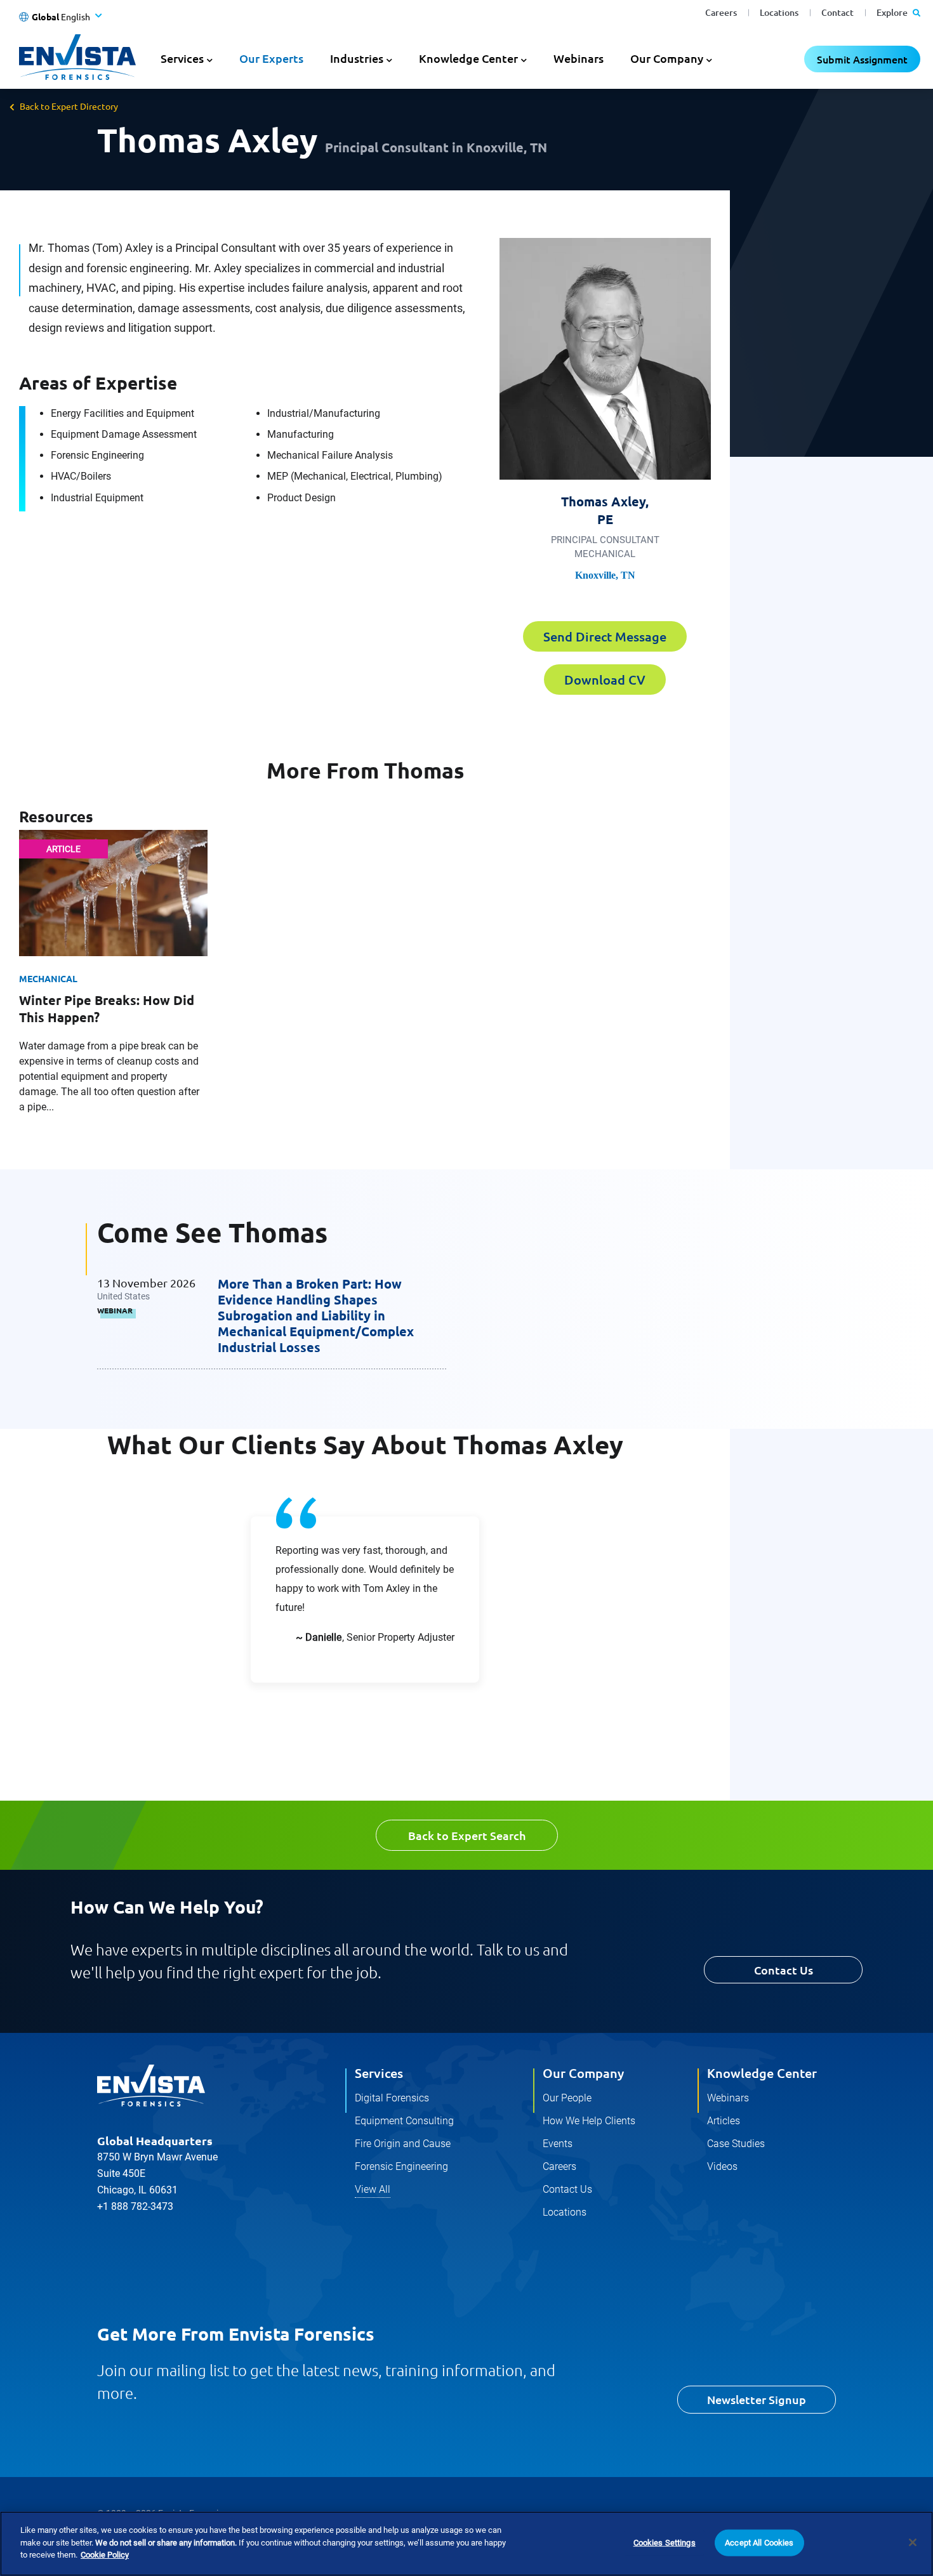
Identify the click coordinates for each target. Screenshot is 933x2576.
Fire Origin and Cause (403, 2144)
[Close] (913, 2542)
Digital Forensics (392, 2098)
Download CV (605, 680)
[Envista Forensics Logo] (151, 2086)
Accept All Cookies (759, 2543)
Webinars (579, 58)
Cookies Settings (665, 2543)
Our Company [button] (667, 58)
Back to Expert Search (467, 1835)
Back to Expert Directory (69, 106)
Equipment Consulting (404, 2121)
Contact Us (784, 1970)
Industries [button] (357, 58)
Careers (721, 12)
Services (379, 2073)
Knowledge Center (762, 2073)
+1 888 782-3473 (135, 2206)
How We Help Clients (589, 2121)
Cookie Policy (105, 2555)
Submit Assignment (862, 59)
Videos (722, 2166)
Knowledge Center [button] (468, 58)
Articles (724, 2121)
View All (373, 2189)
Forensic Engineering (401, 2166)
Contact (837, 12)
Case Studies (736, 2144)
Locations (779, 12)
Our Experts (271, 58)
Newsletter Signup (757, 2399)
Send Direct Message (605, 636)
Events (558, 2144)
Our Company (583, 2073)
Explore (893, 12)
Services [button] (182, 58)
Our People (567, 2098)
